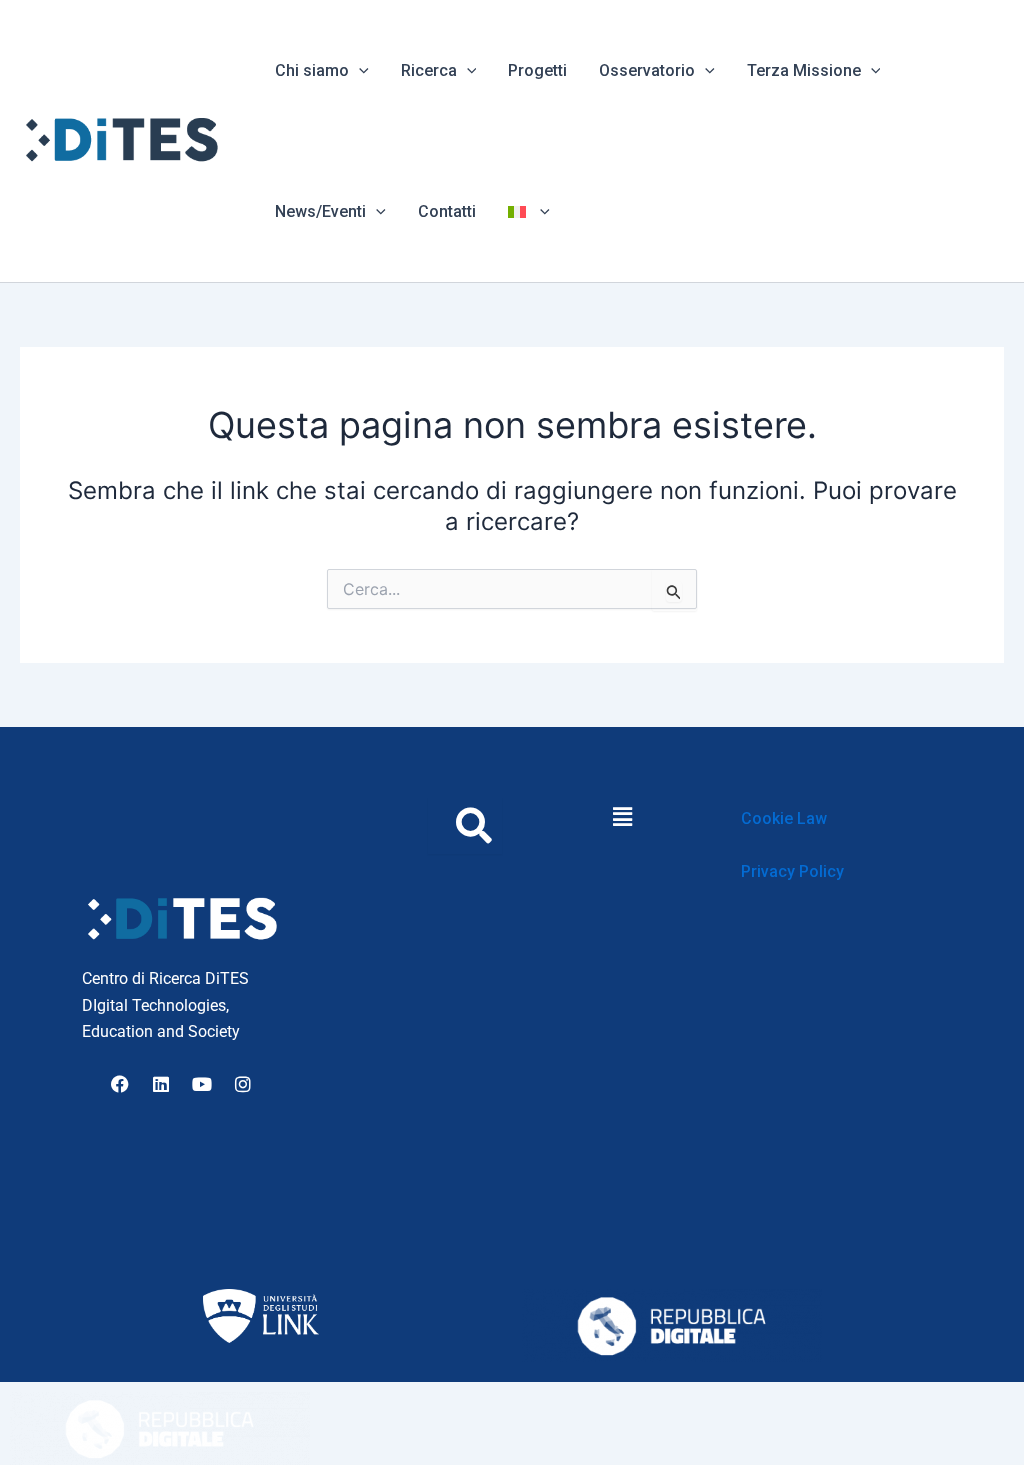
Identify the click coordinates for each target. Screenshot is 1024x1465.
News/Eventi (320, 211)
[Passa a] (529, 211)
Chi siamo (312, 70)
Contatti (447, 211)
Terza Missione (804, 70)
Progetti (537, 70)
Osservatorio (647, 70)
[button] (359, 70)
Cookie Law (784, 818)
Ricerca (429, 70)
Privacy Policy (792, 871)
